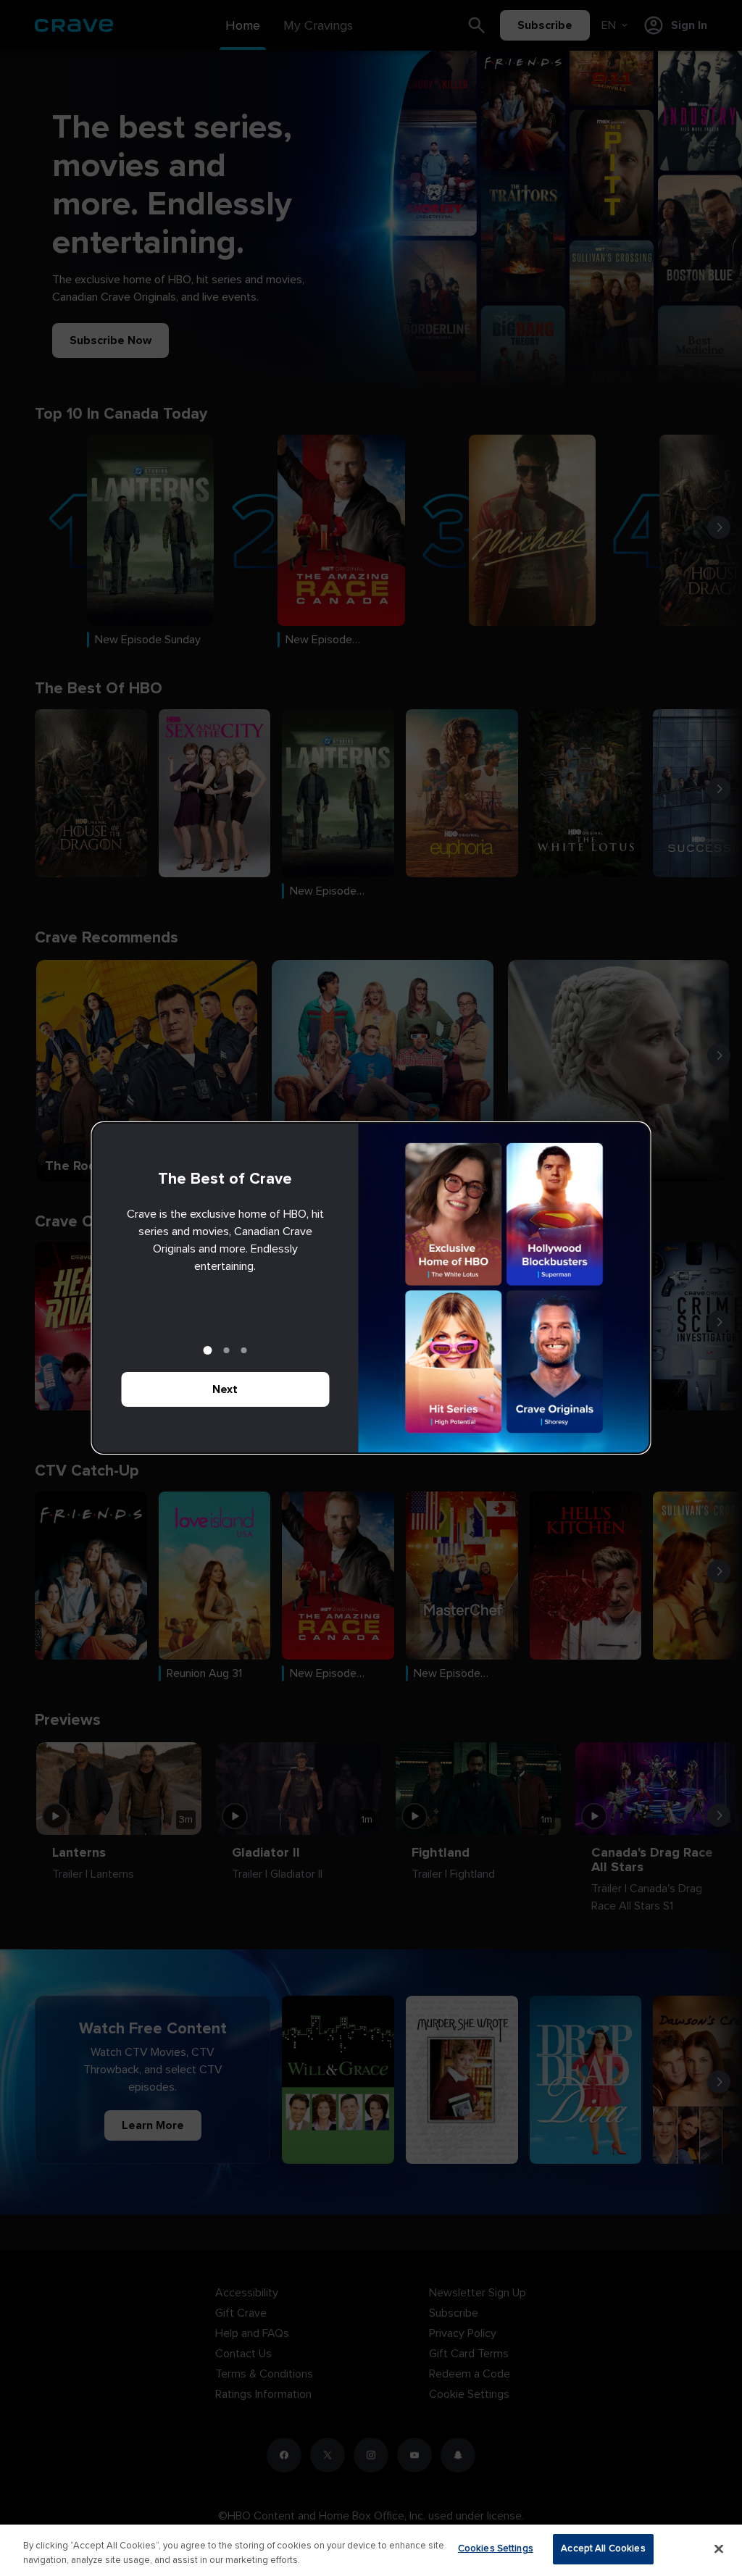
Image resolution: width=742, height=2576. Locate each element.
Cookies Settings (496, 2548)
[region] (371, 2550)
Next (225, 1389)
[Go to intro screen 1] (208, 1350)
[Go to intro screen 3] (244, 1350)
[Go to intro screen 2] (227, 1350)
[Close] (719, 2548)
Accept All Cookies (603, 2548)
